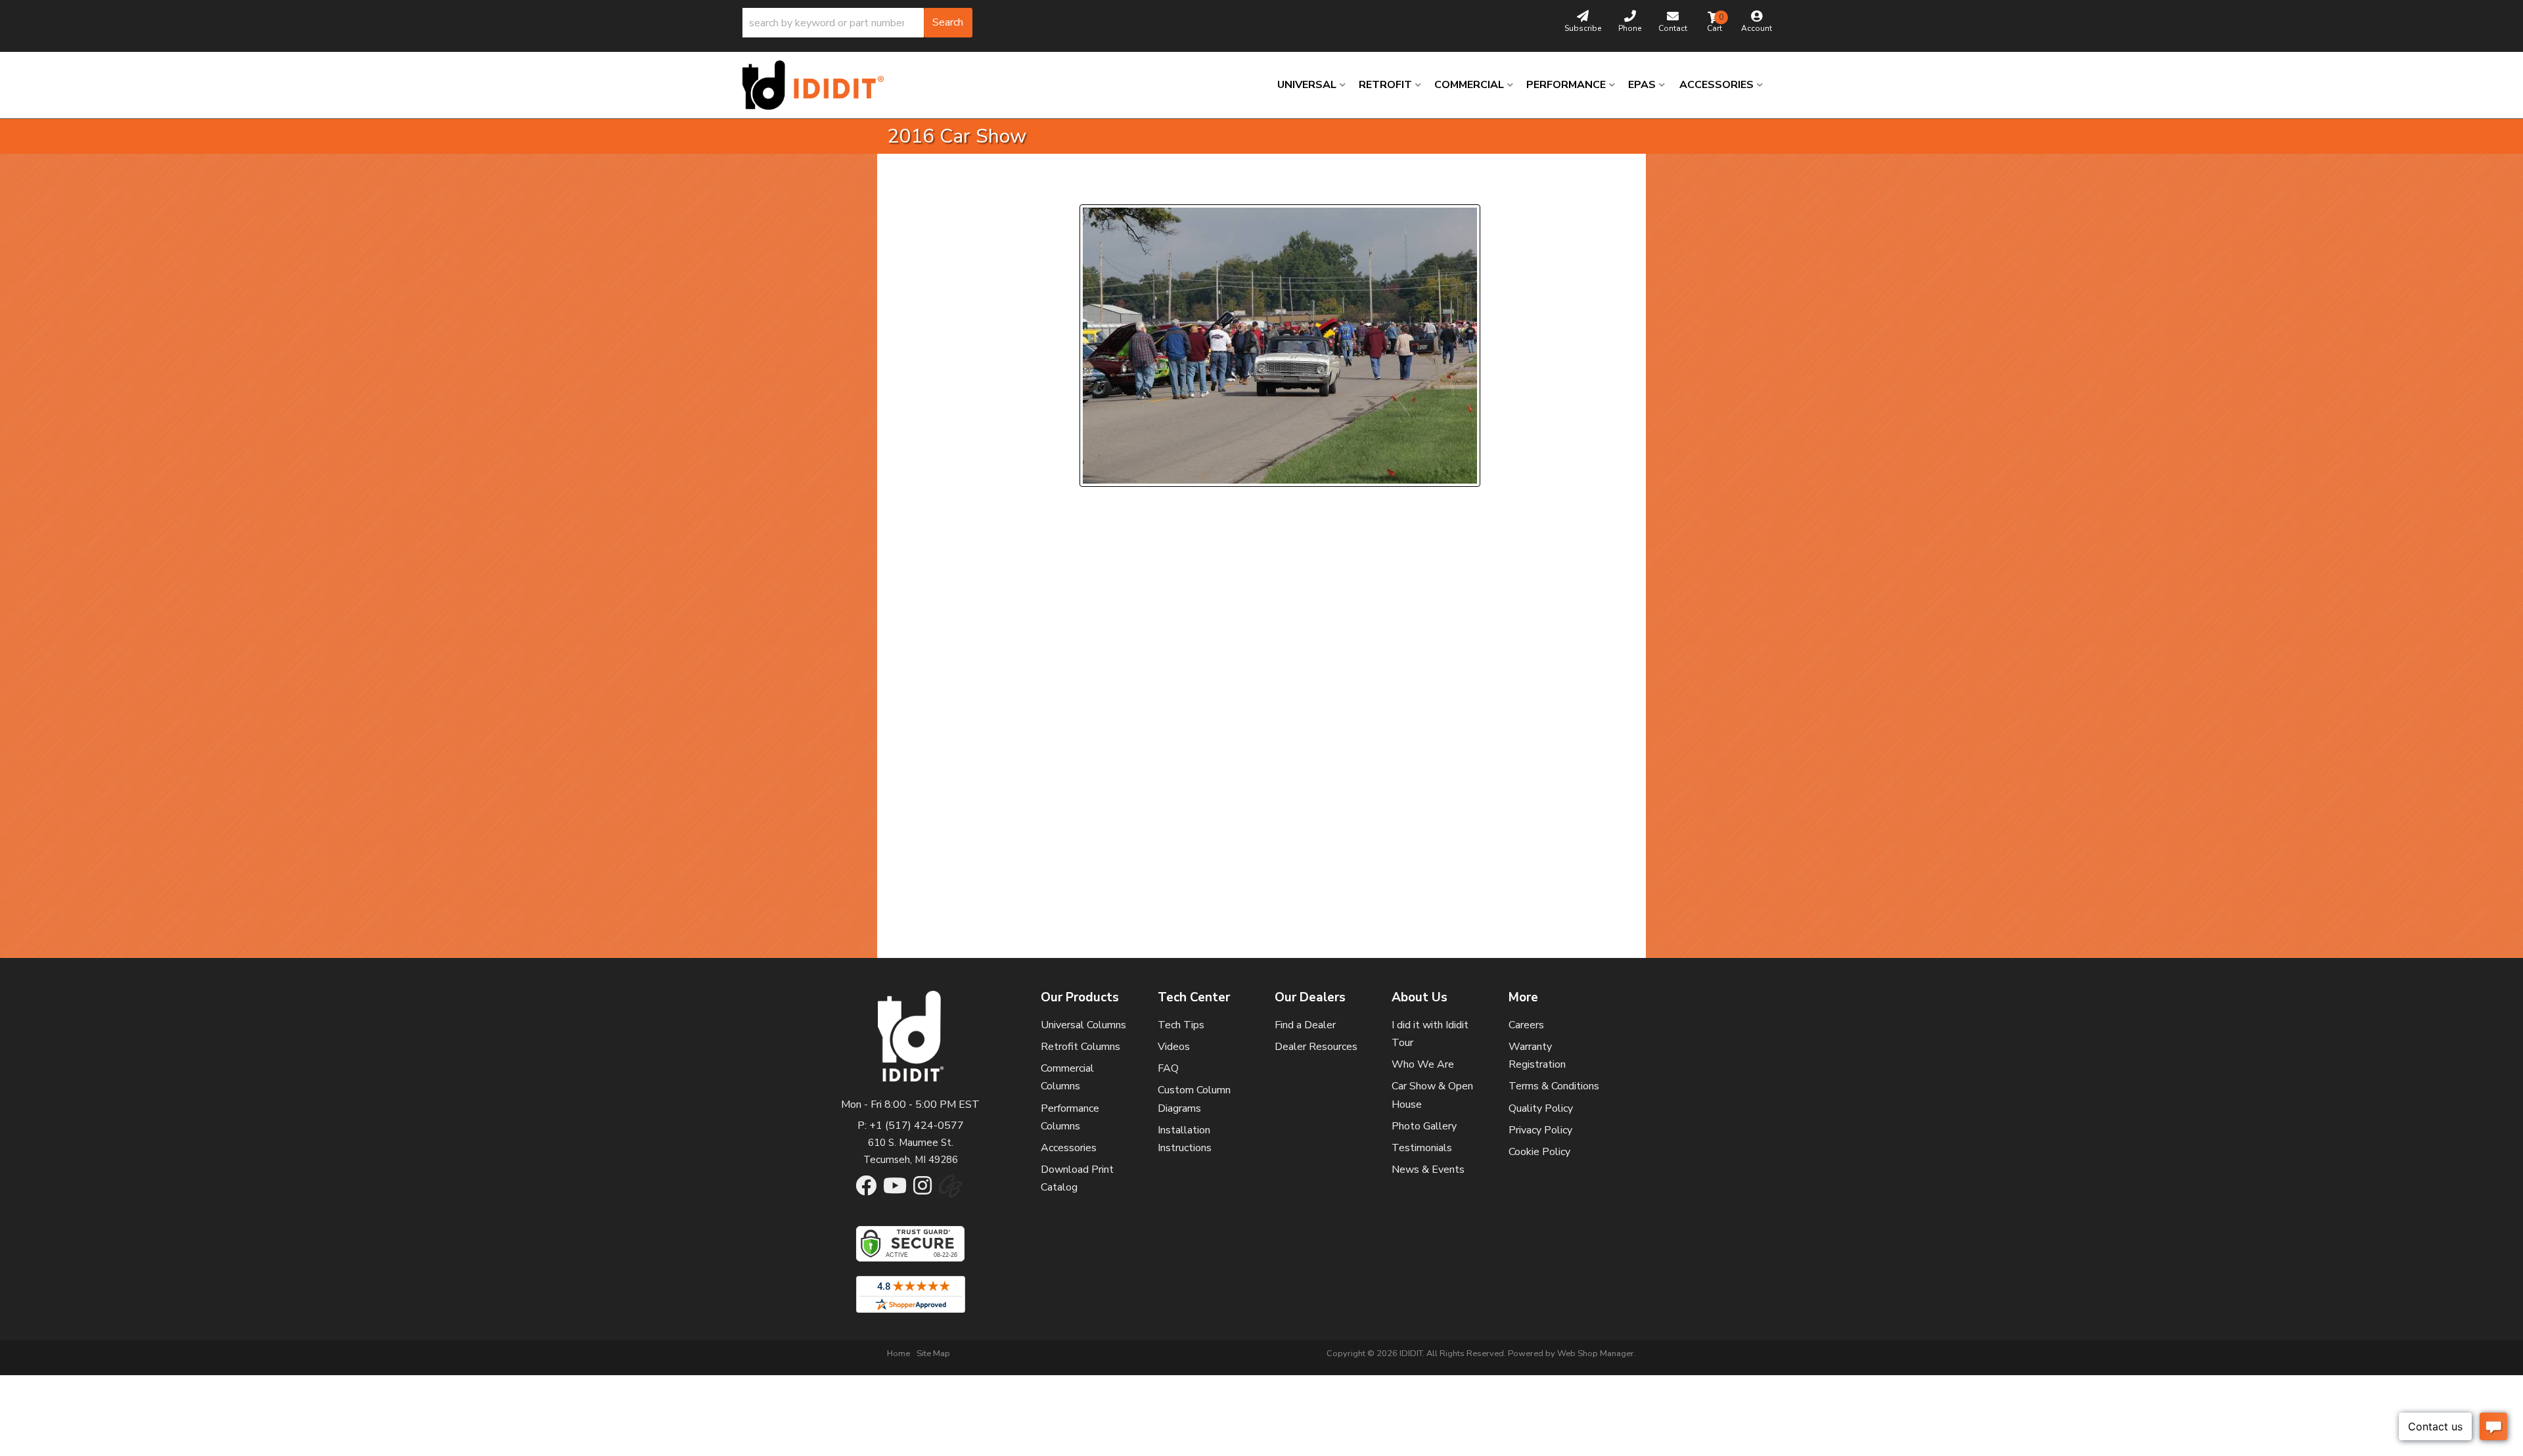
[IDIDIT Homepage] (818, 85)
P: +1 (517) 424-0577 (911, 1126)
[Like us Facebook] (866, 1190)
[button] (857, 23)
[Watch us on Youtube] (895, 1190)
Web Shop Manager (1596, 1354)
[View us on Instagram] (922, 1190)
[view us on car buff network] (950, 1193)
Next (1199, 188)
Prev (1098, 188)
